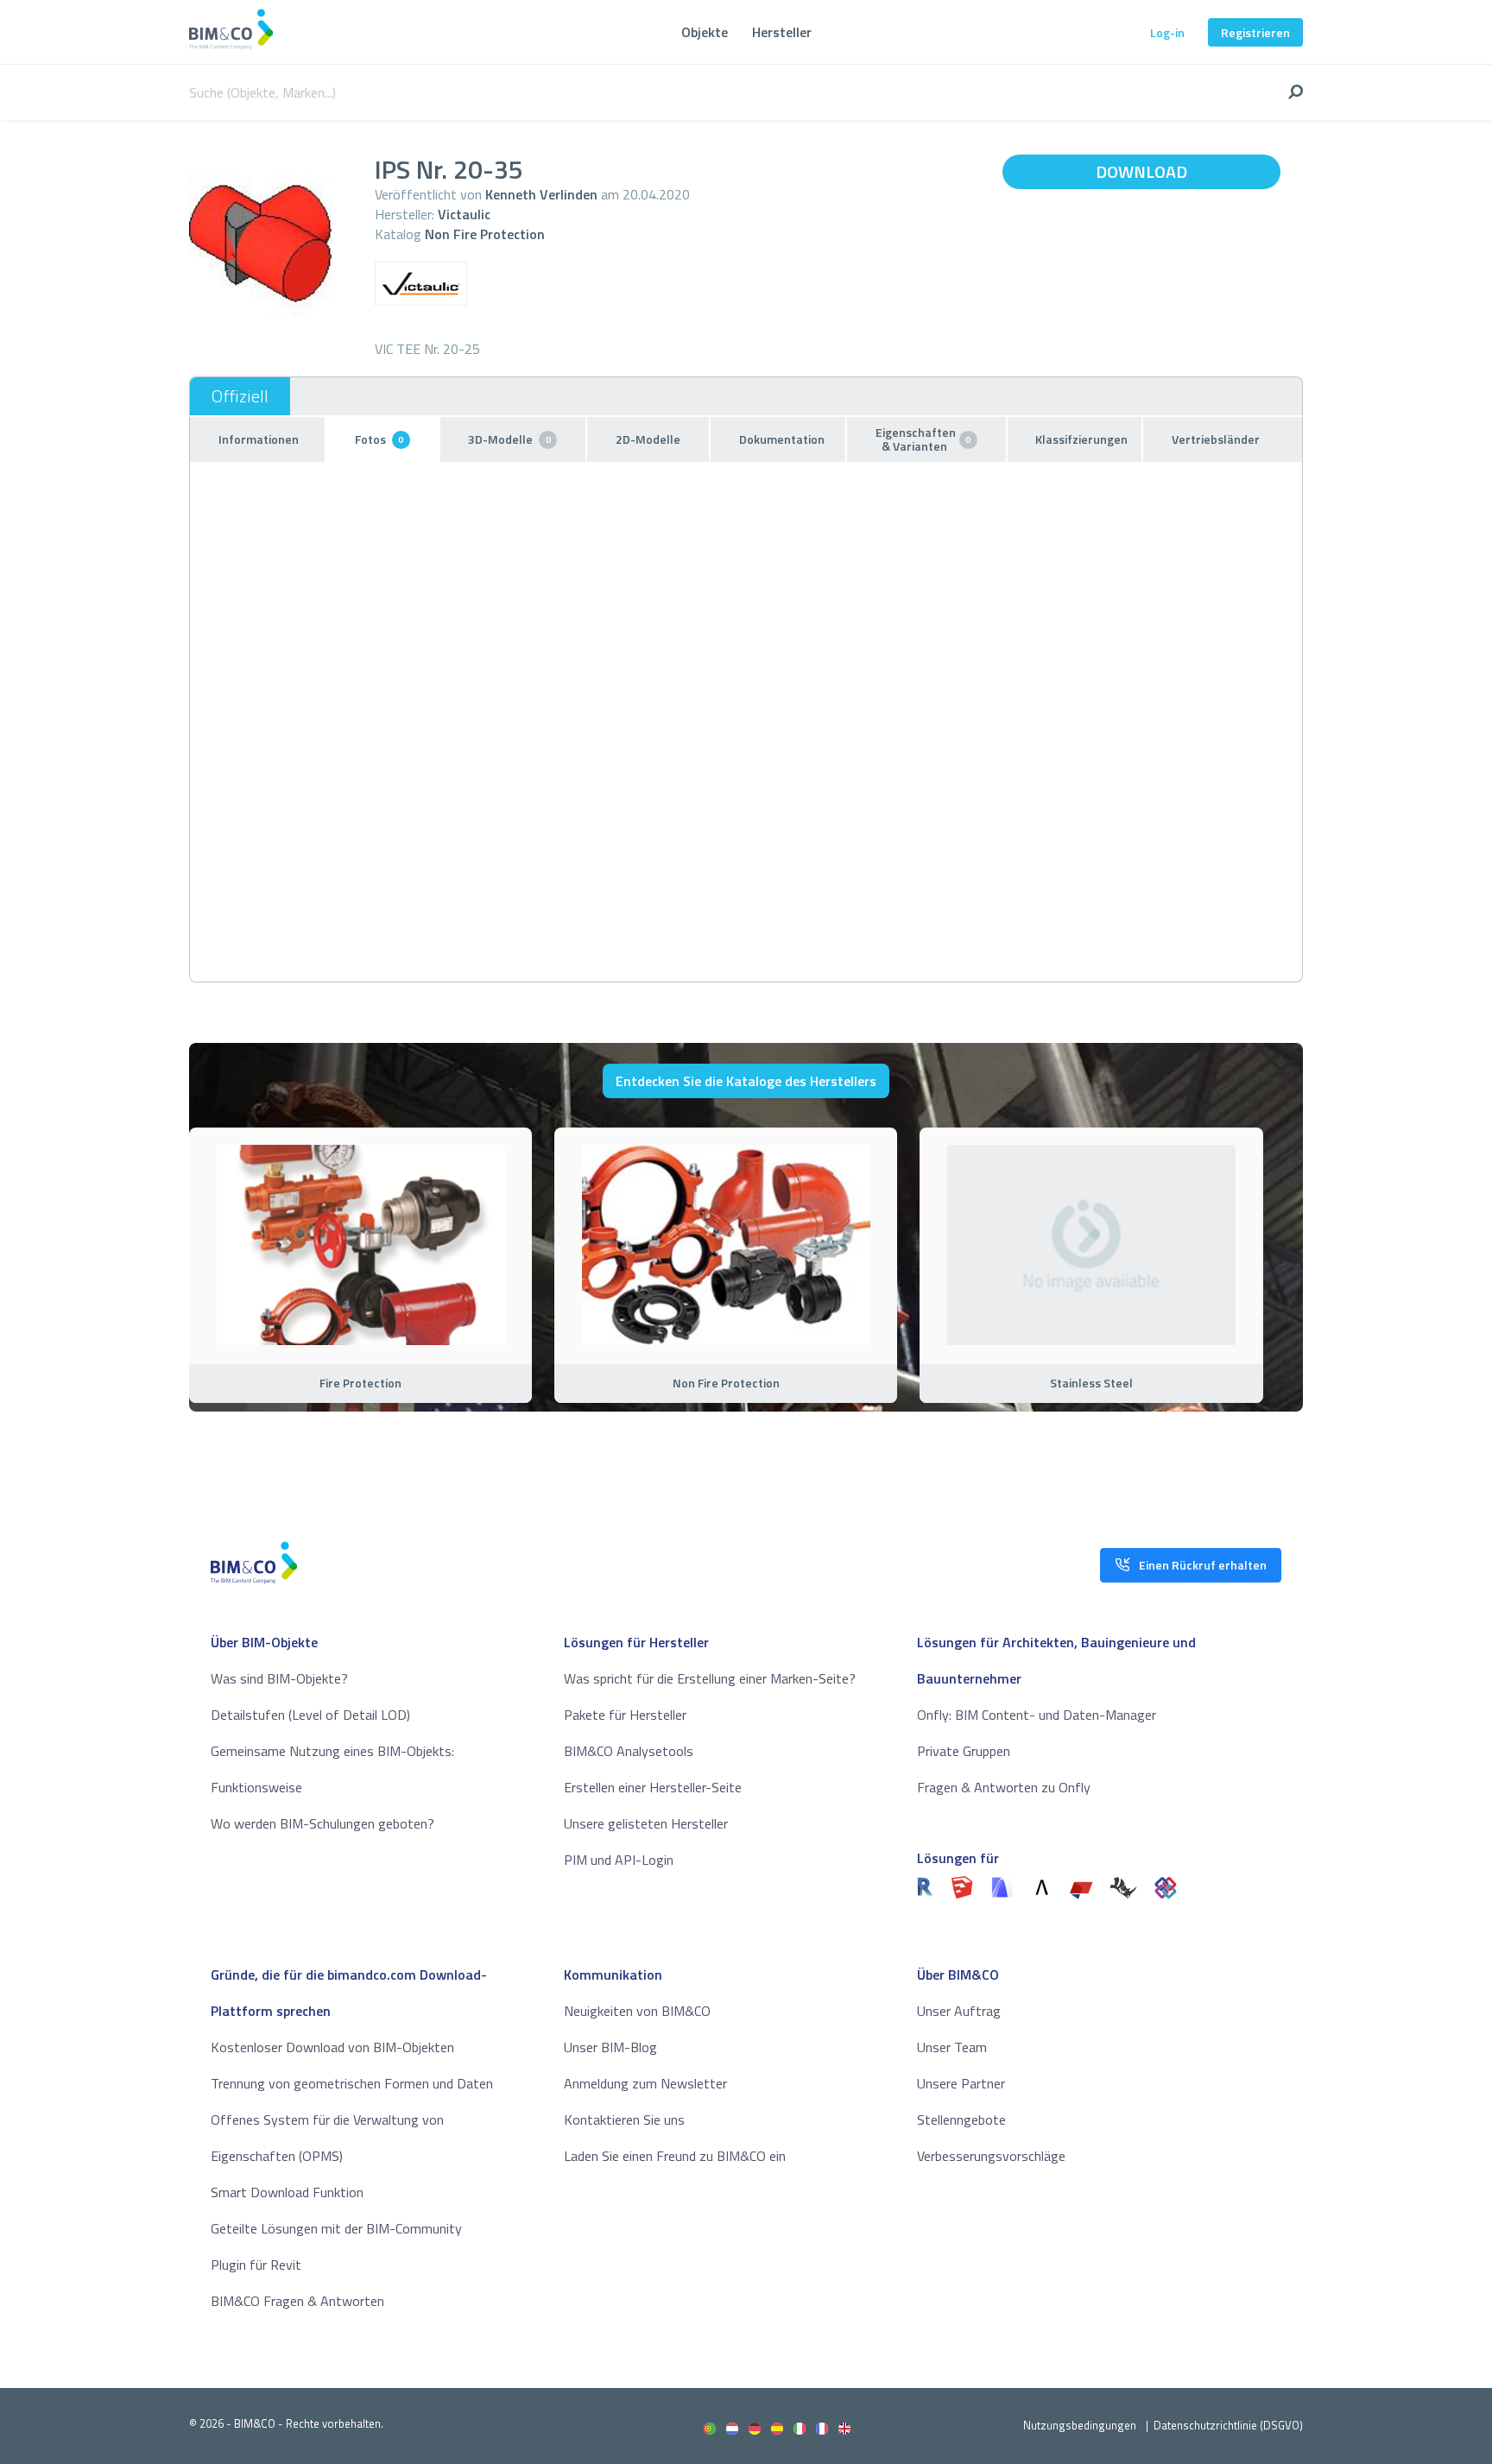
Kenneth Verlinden (541, 194)
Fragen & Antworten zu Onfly (1004, 1787)
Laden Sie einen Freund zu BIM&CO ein (675, 2156)
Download (1141, 171)
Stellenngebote (961, 2120)
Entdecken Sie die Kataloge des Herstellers (746, 1081)
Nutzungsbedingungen (1080, 2425)
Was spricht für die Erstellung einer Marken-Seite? (710, 1678)
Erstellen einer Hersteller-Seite (653, 1787)
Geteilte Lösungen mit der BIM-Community (336, 2228)
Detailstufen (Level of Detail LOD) (310, 1715)
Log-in (1167, 32)
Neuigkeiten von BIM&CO (637, 2011)
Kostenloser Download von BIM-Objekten (332, 2047)
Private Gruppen (964, 1751)
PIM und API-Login (619, 1860)
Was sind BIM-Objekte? (279, 1678)
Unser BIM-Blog (610, 2047)
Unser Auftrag (959, 2011)
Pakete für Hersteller (625, 1715)
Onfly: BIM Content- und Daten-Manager (1037, 1715)
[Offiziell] (240, 396)
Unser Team (952, 2047)
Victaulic (464, 214)
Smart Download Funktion (287, 2192)
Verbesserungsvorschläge (991, 2156)
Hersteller (782, 32)
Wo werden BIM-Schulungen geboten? (322, 1823)
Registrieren (1255, 32)
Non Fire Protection (485, 234)
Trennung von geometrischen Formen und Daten (352, 2083)
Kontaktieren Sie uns (624, 2120)
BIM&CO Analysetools (629, 1751)
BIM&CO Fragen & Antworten (297, 2301)
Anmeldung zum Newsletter (645, 2083)
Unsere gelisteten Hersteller (646, 1823)
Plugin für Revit (256, 2265)
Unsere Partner (961, 2083)
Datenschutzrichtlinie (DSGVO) (1228, 2425)
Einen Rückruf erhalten (1203, 1565)
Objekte (705, 32)
